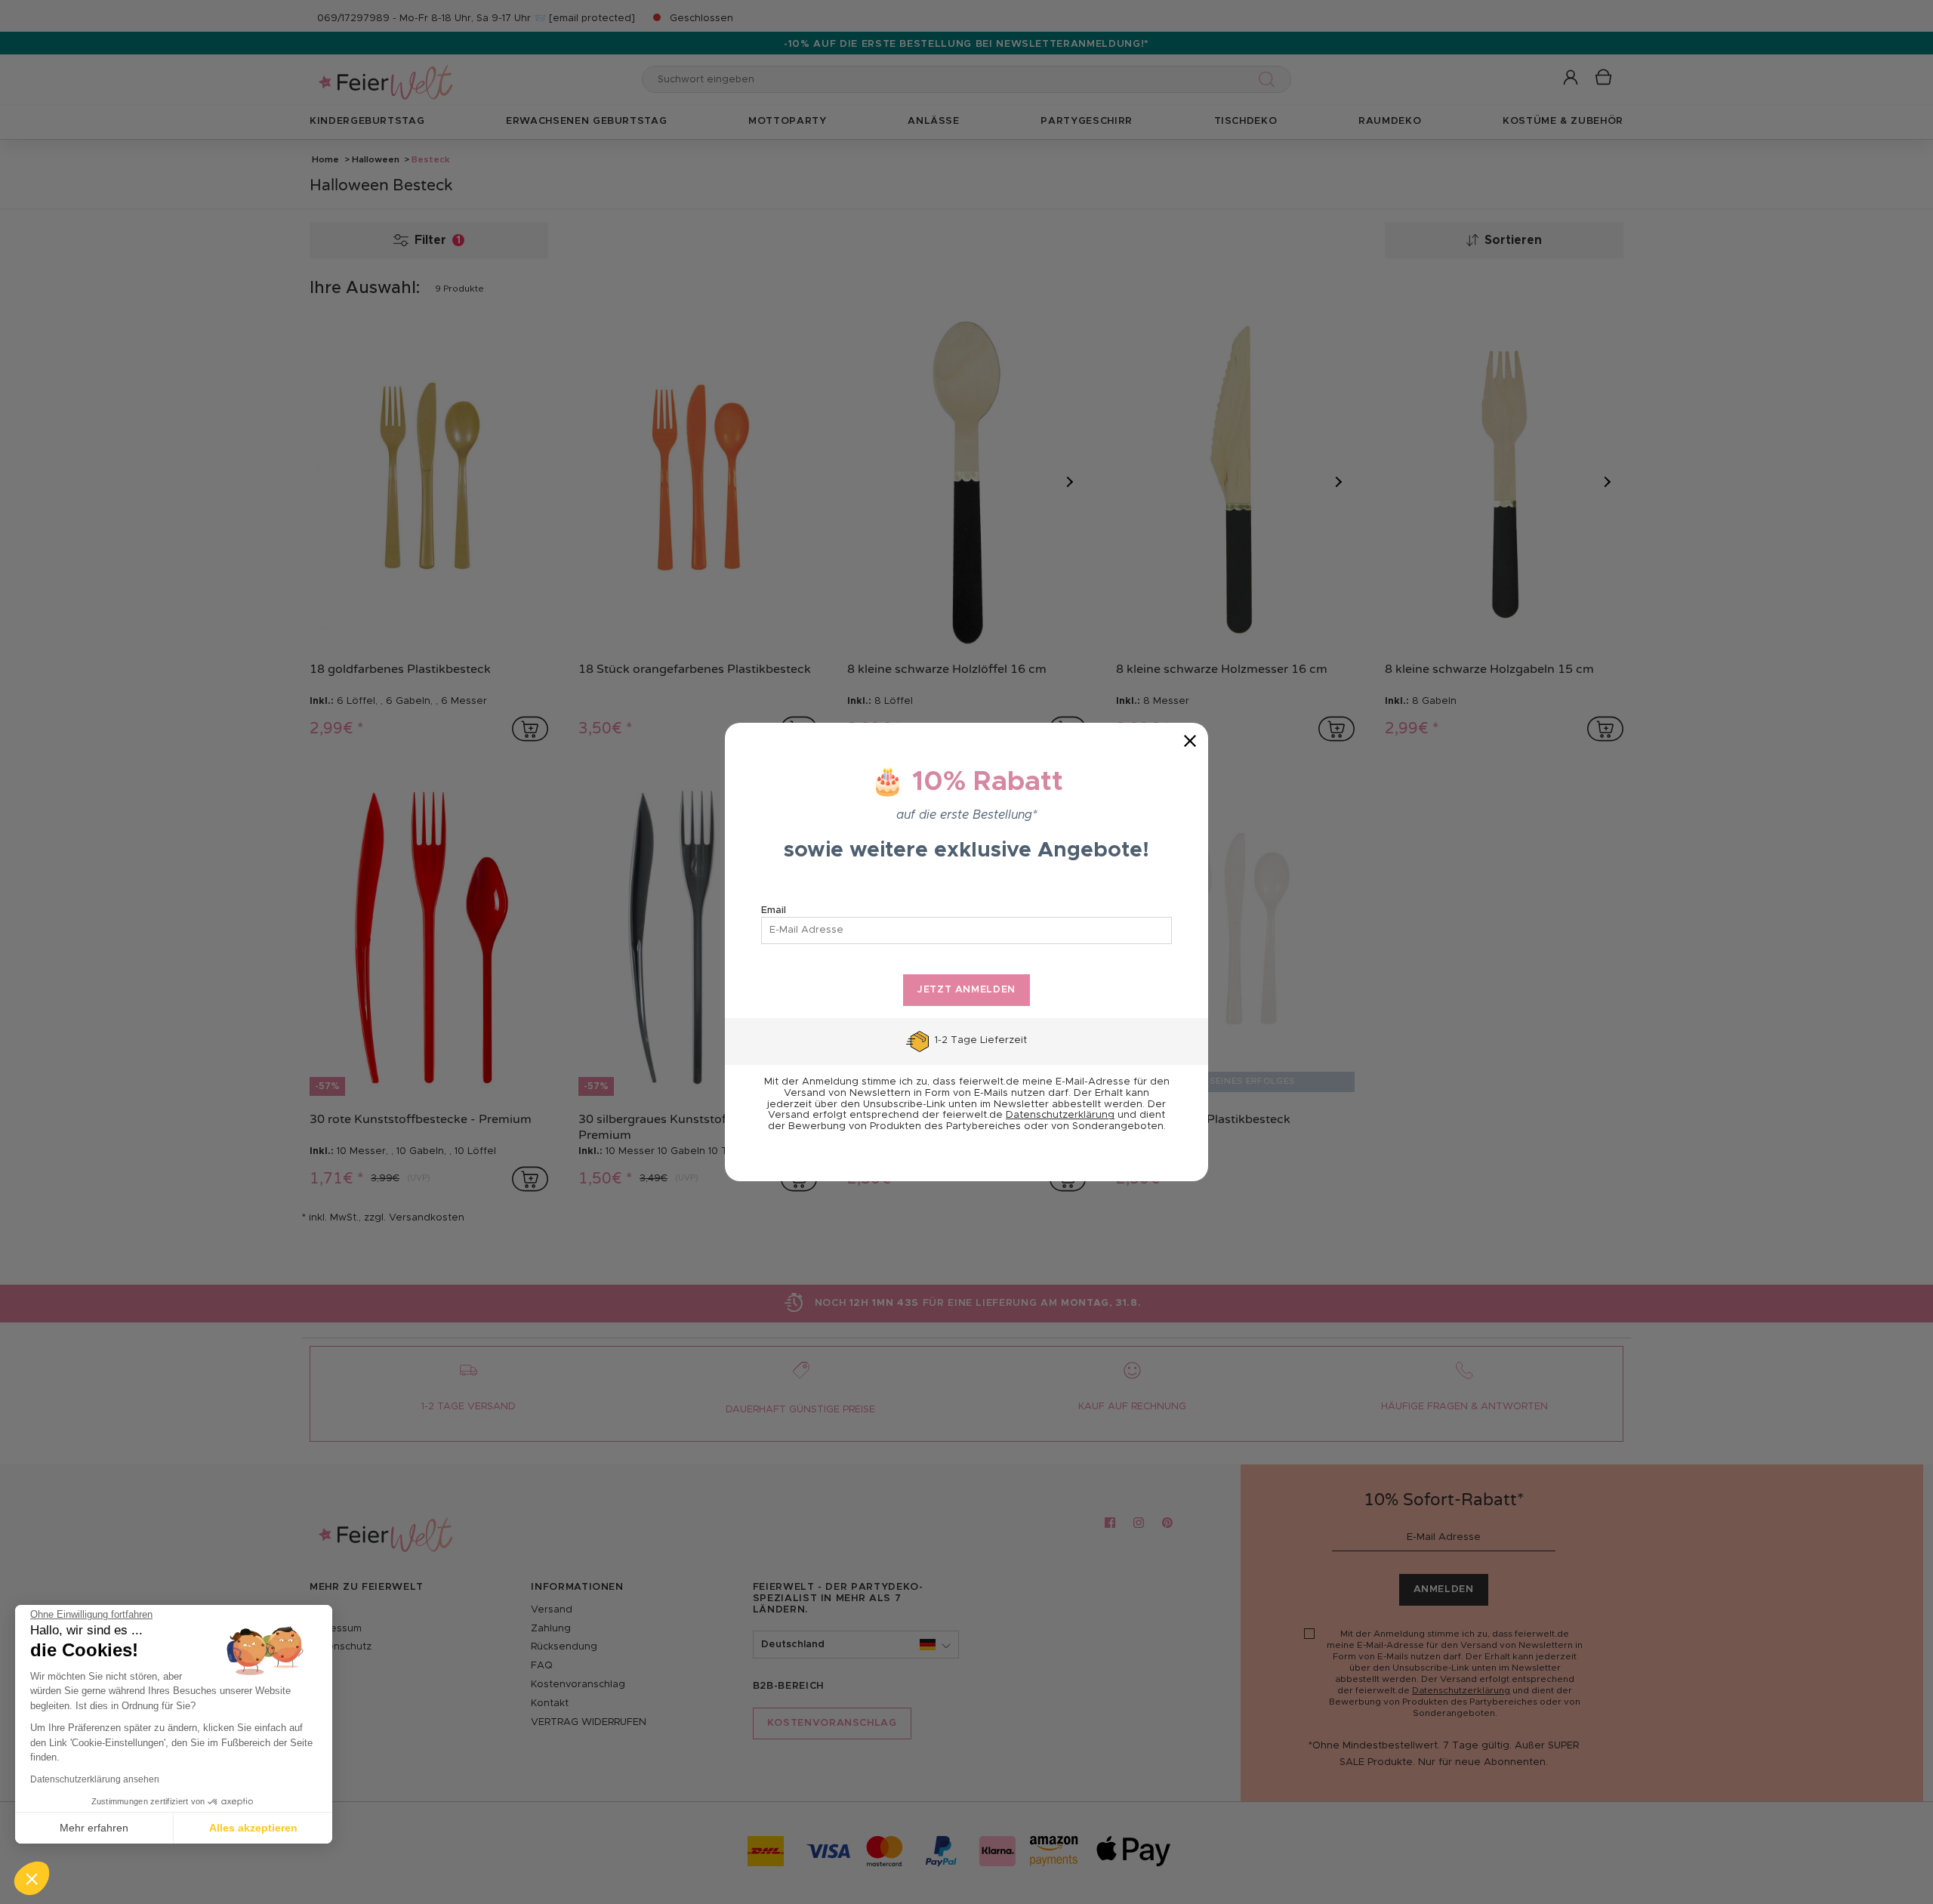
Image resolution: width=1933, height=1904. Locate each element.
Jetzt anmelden (966, 990)
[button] (32, 1878)
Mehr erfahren (94, 1828)
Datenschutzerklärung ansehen (95, 1779)
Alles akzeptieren (253, 1828)
